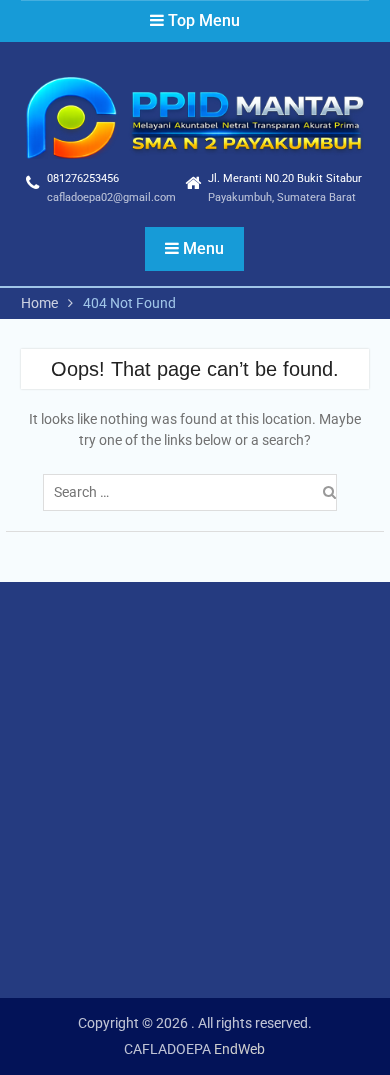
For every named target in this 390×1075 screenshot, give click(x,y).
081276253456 (83, 178)
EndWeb (239, 1049)
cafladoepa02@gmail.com (111, 197)
